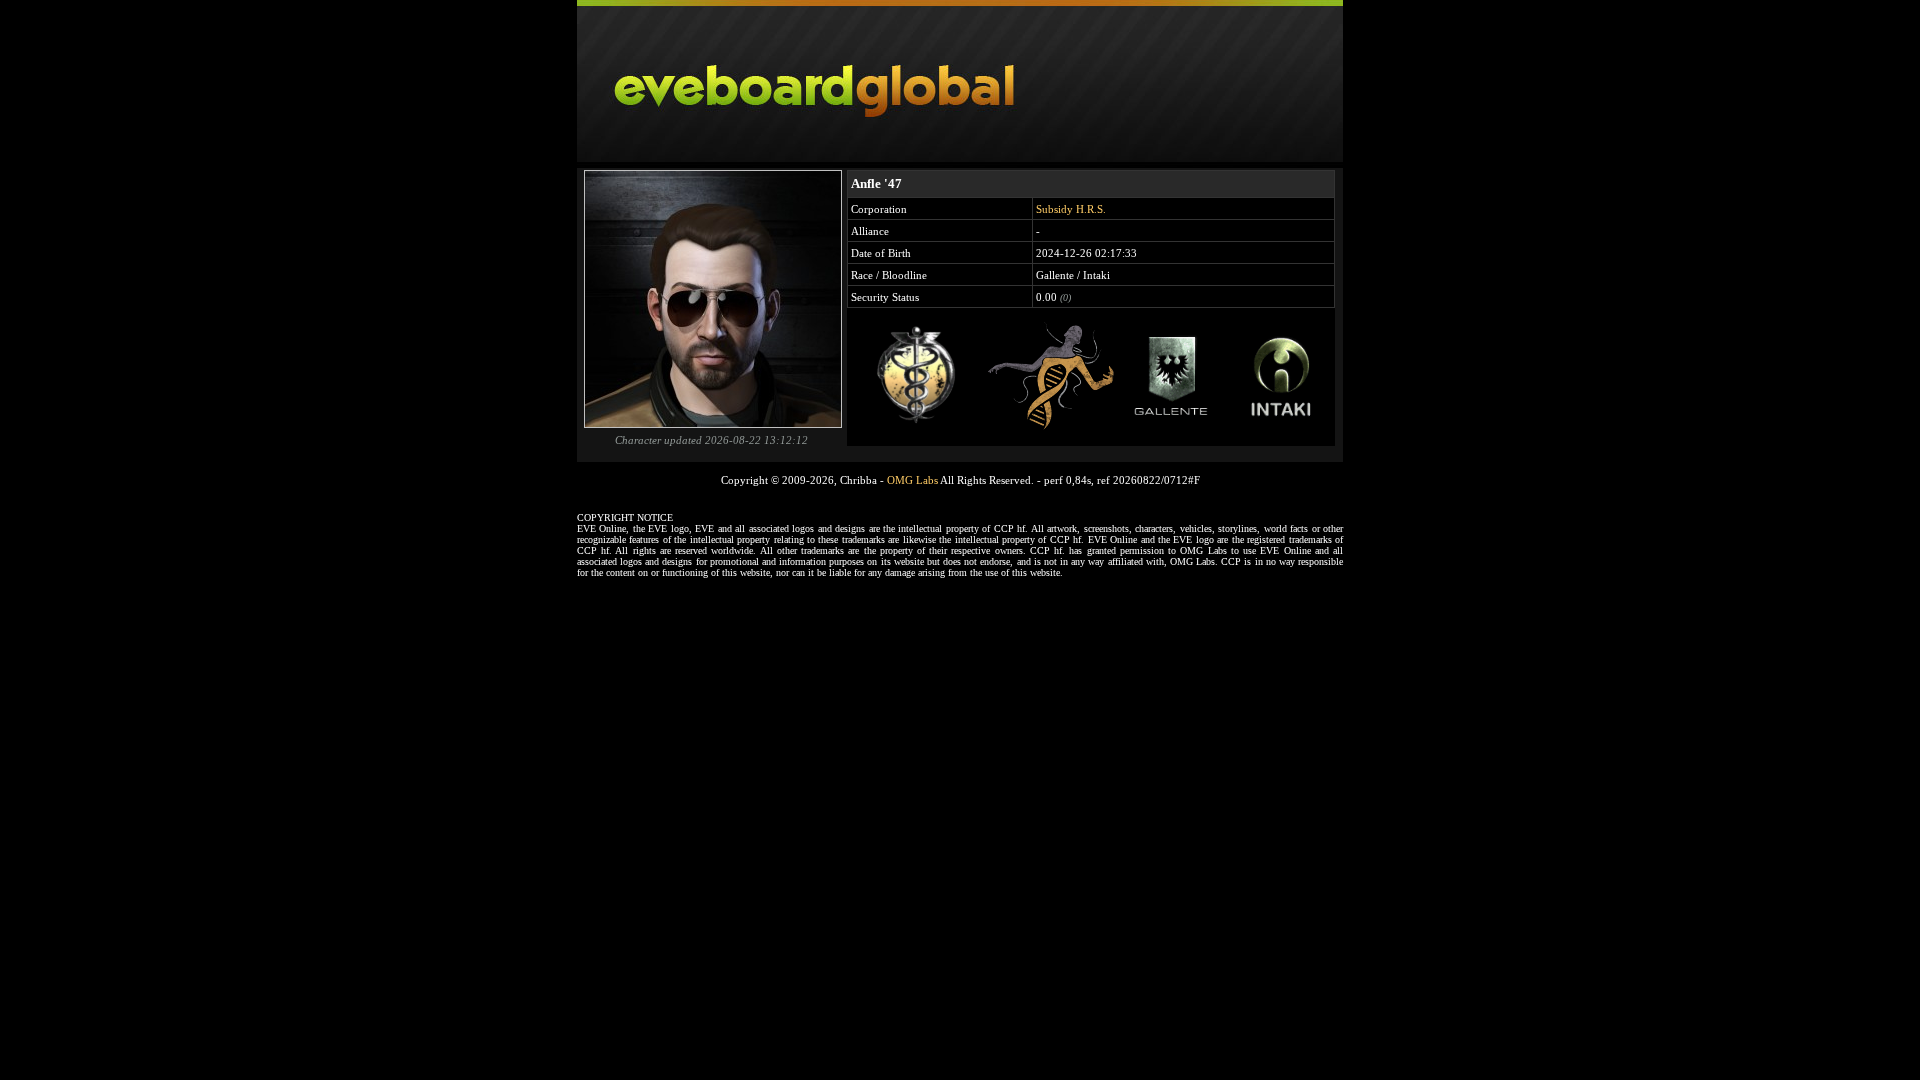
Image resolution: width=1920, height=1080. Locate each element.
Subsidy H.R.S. (1071, 209)
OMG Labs (912, 480)
